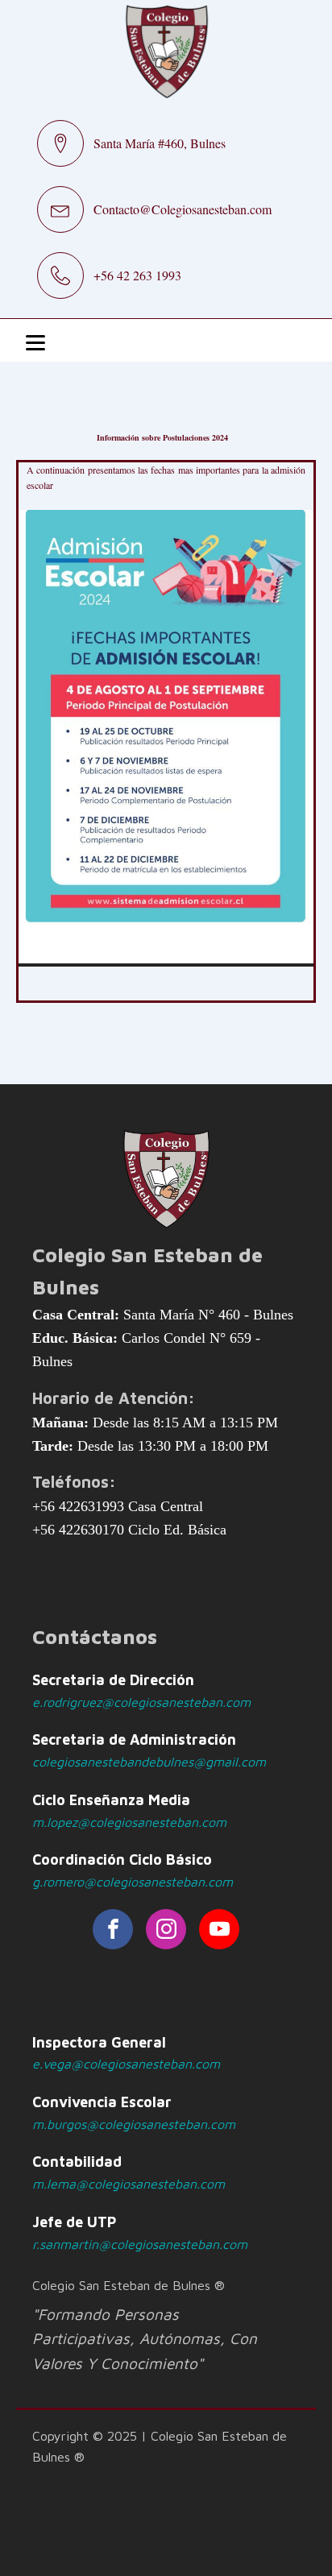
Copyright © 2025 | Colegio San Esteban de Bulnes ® (160, 2446)
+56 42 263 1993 (137, 275)
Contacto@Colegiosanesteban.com (183, 209)
